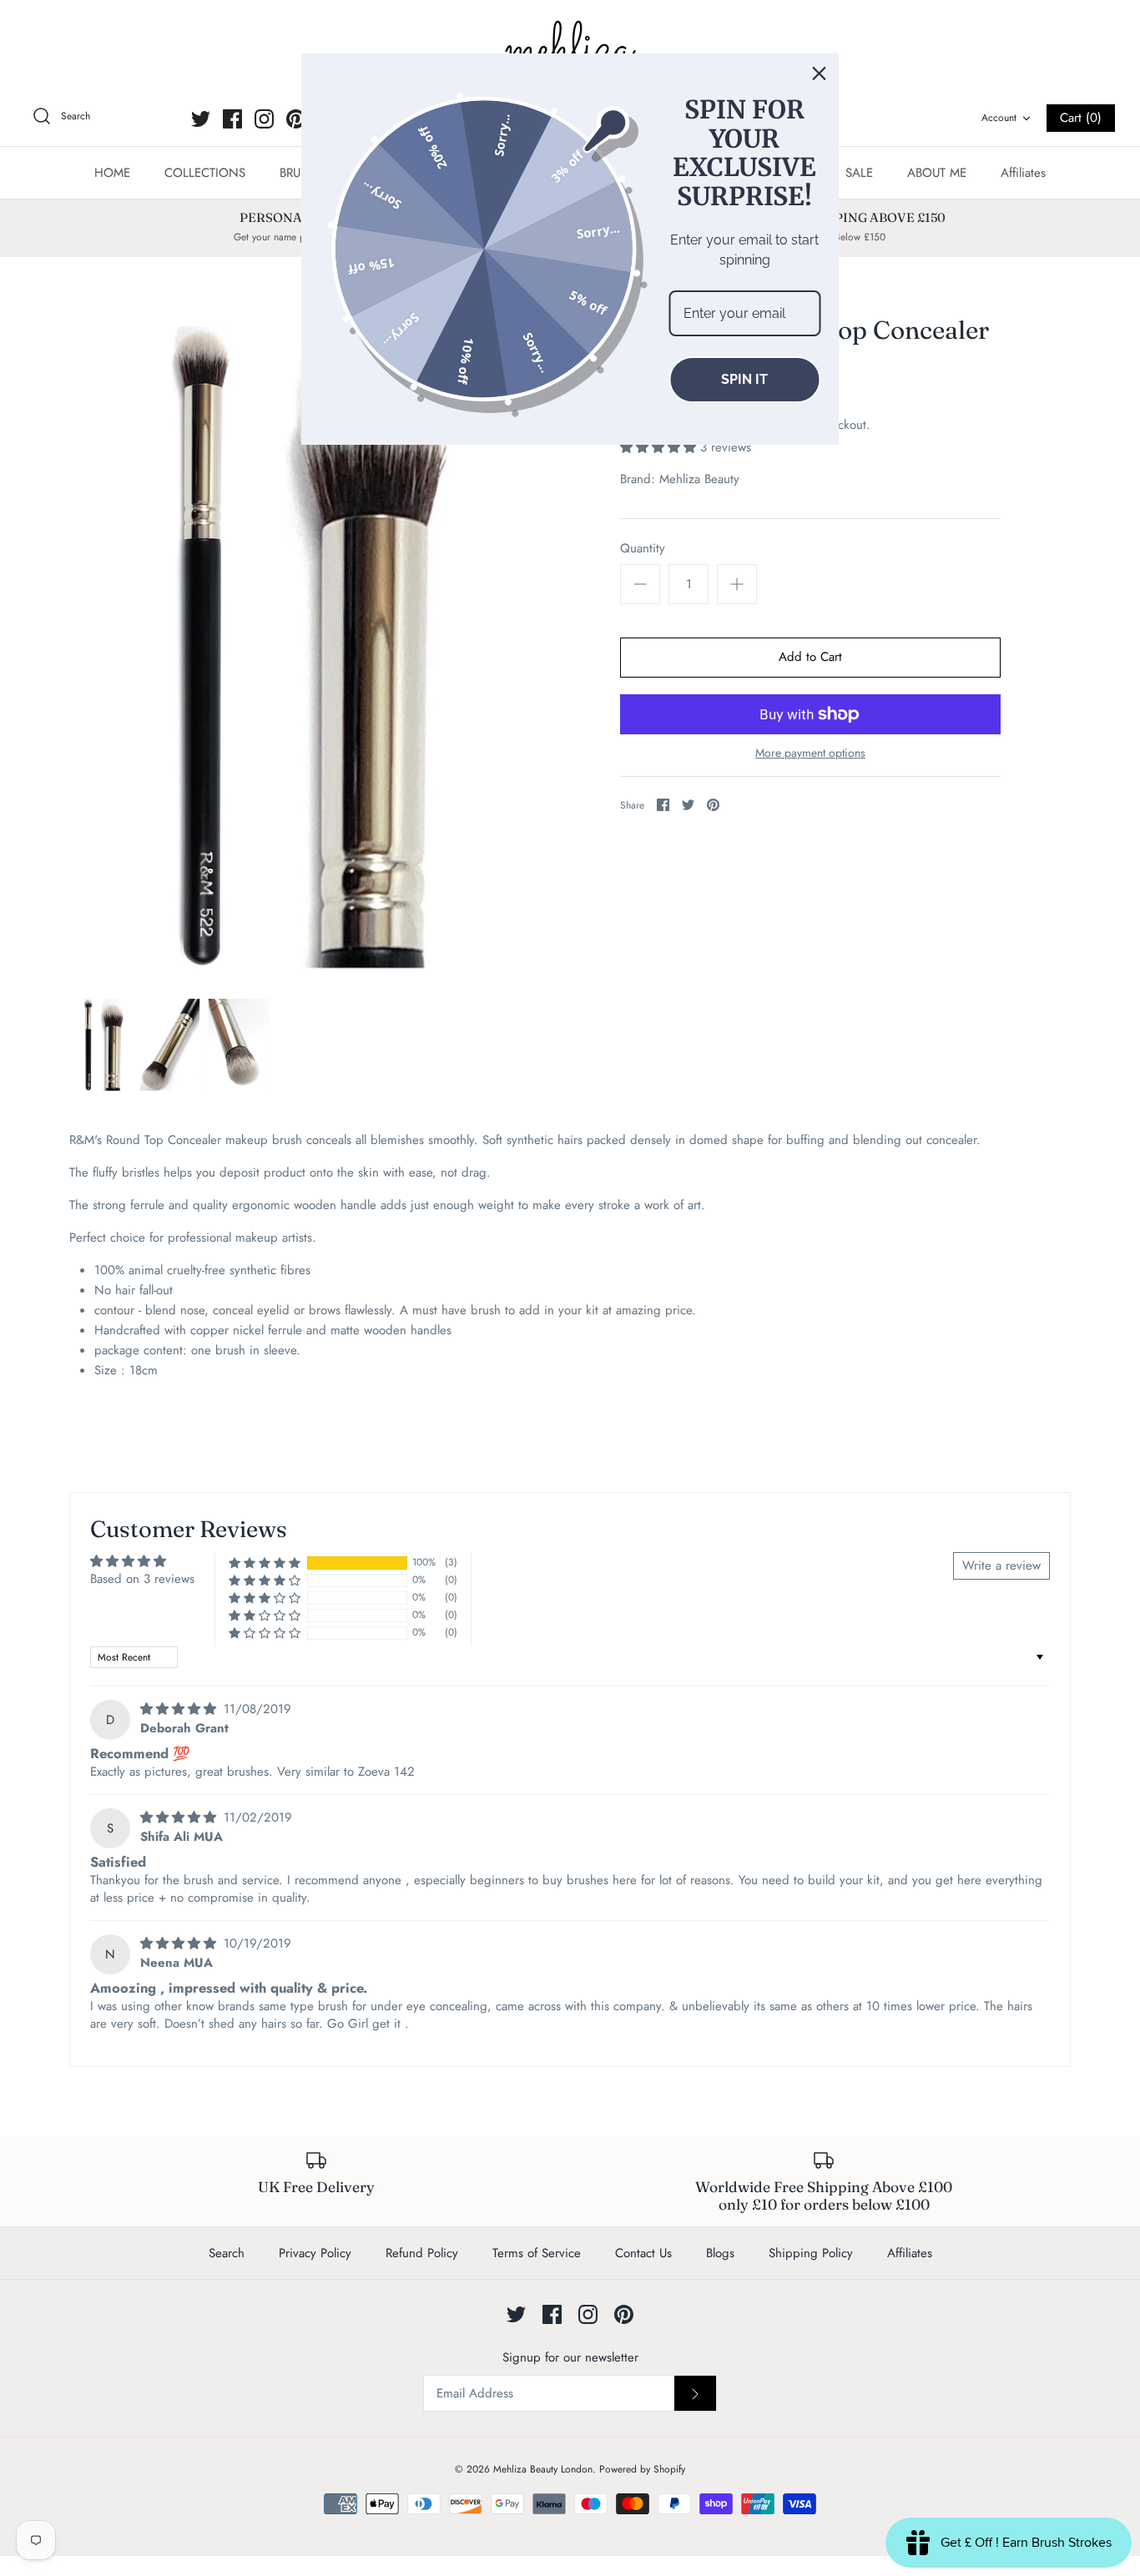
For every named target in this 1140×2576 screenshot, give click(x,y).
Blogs (720, 2253)
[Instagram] (264, 119)
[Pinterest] (296, 119)
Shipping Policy (811, 2253)
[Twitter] (201, 119)
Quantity (643, 549)
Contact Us (643, 2253)
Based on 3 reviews (142, 1579)
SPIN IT (744, 379)
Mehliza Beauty (699, 479)
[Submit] (695, 2393)
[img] (180, 1709)
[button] (660, 447)
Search (227, 2253)
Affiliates (1023, 173)
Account (999, 118)
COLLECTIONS (205, 173)
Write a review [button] (1001, 1565)
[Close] (820, 73)
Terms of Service (537, 2253)
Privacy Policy (315, 2253)
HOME (112, 173)
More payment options (810, 753)
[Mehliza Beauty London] (570, 50)
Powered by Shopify (642, 2469)
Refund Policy (422, 2253)
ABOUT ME (937, 173)
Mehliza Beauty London (543, 2469)
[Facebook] (232, 119)
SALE (859, 173)
